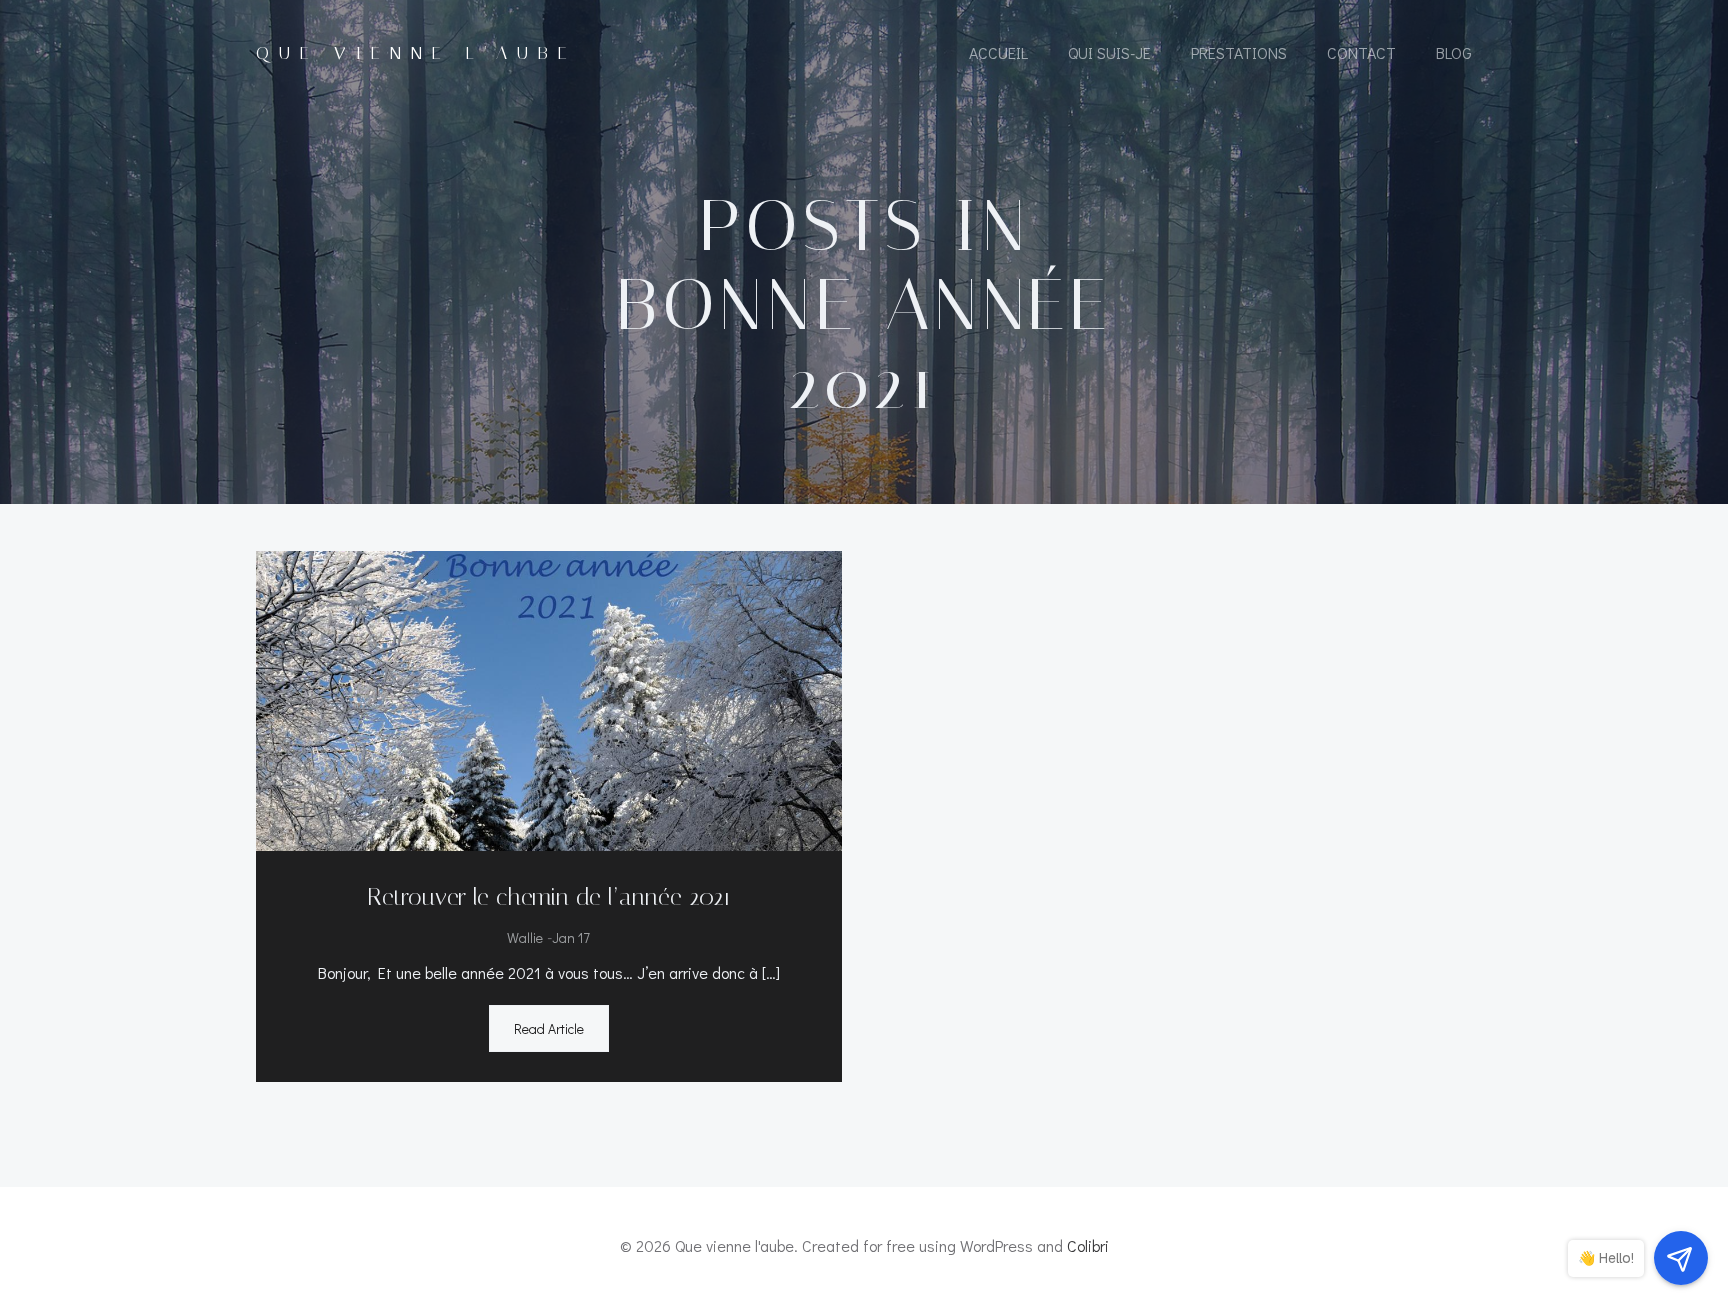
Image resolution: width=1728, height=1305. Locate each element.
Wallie (525, 937)
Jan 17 (571, 937)
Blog (1454, 52)
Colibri (1088, 1245)
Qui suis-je (1109, 52)
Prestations (1239, 52)
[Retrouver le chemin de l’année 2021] (549, 697)
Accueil (998, 52)
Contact (1361, 52)
